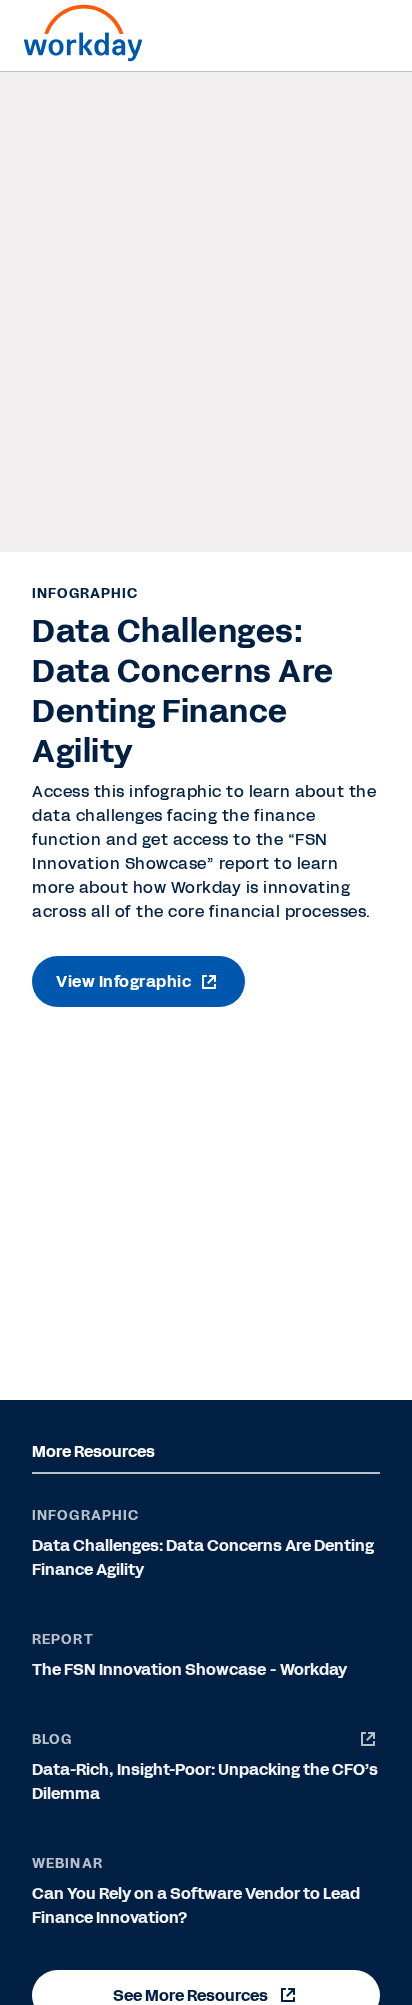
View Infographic (123, 981)
